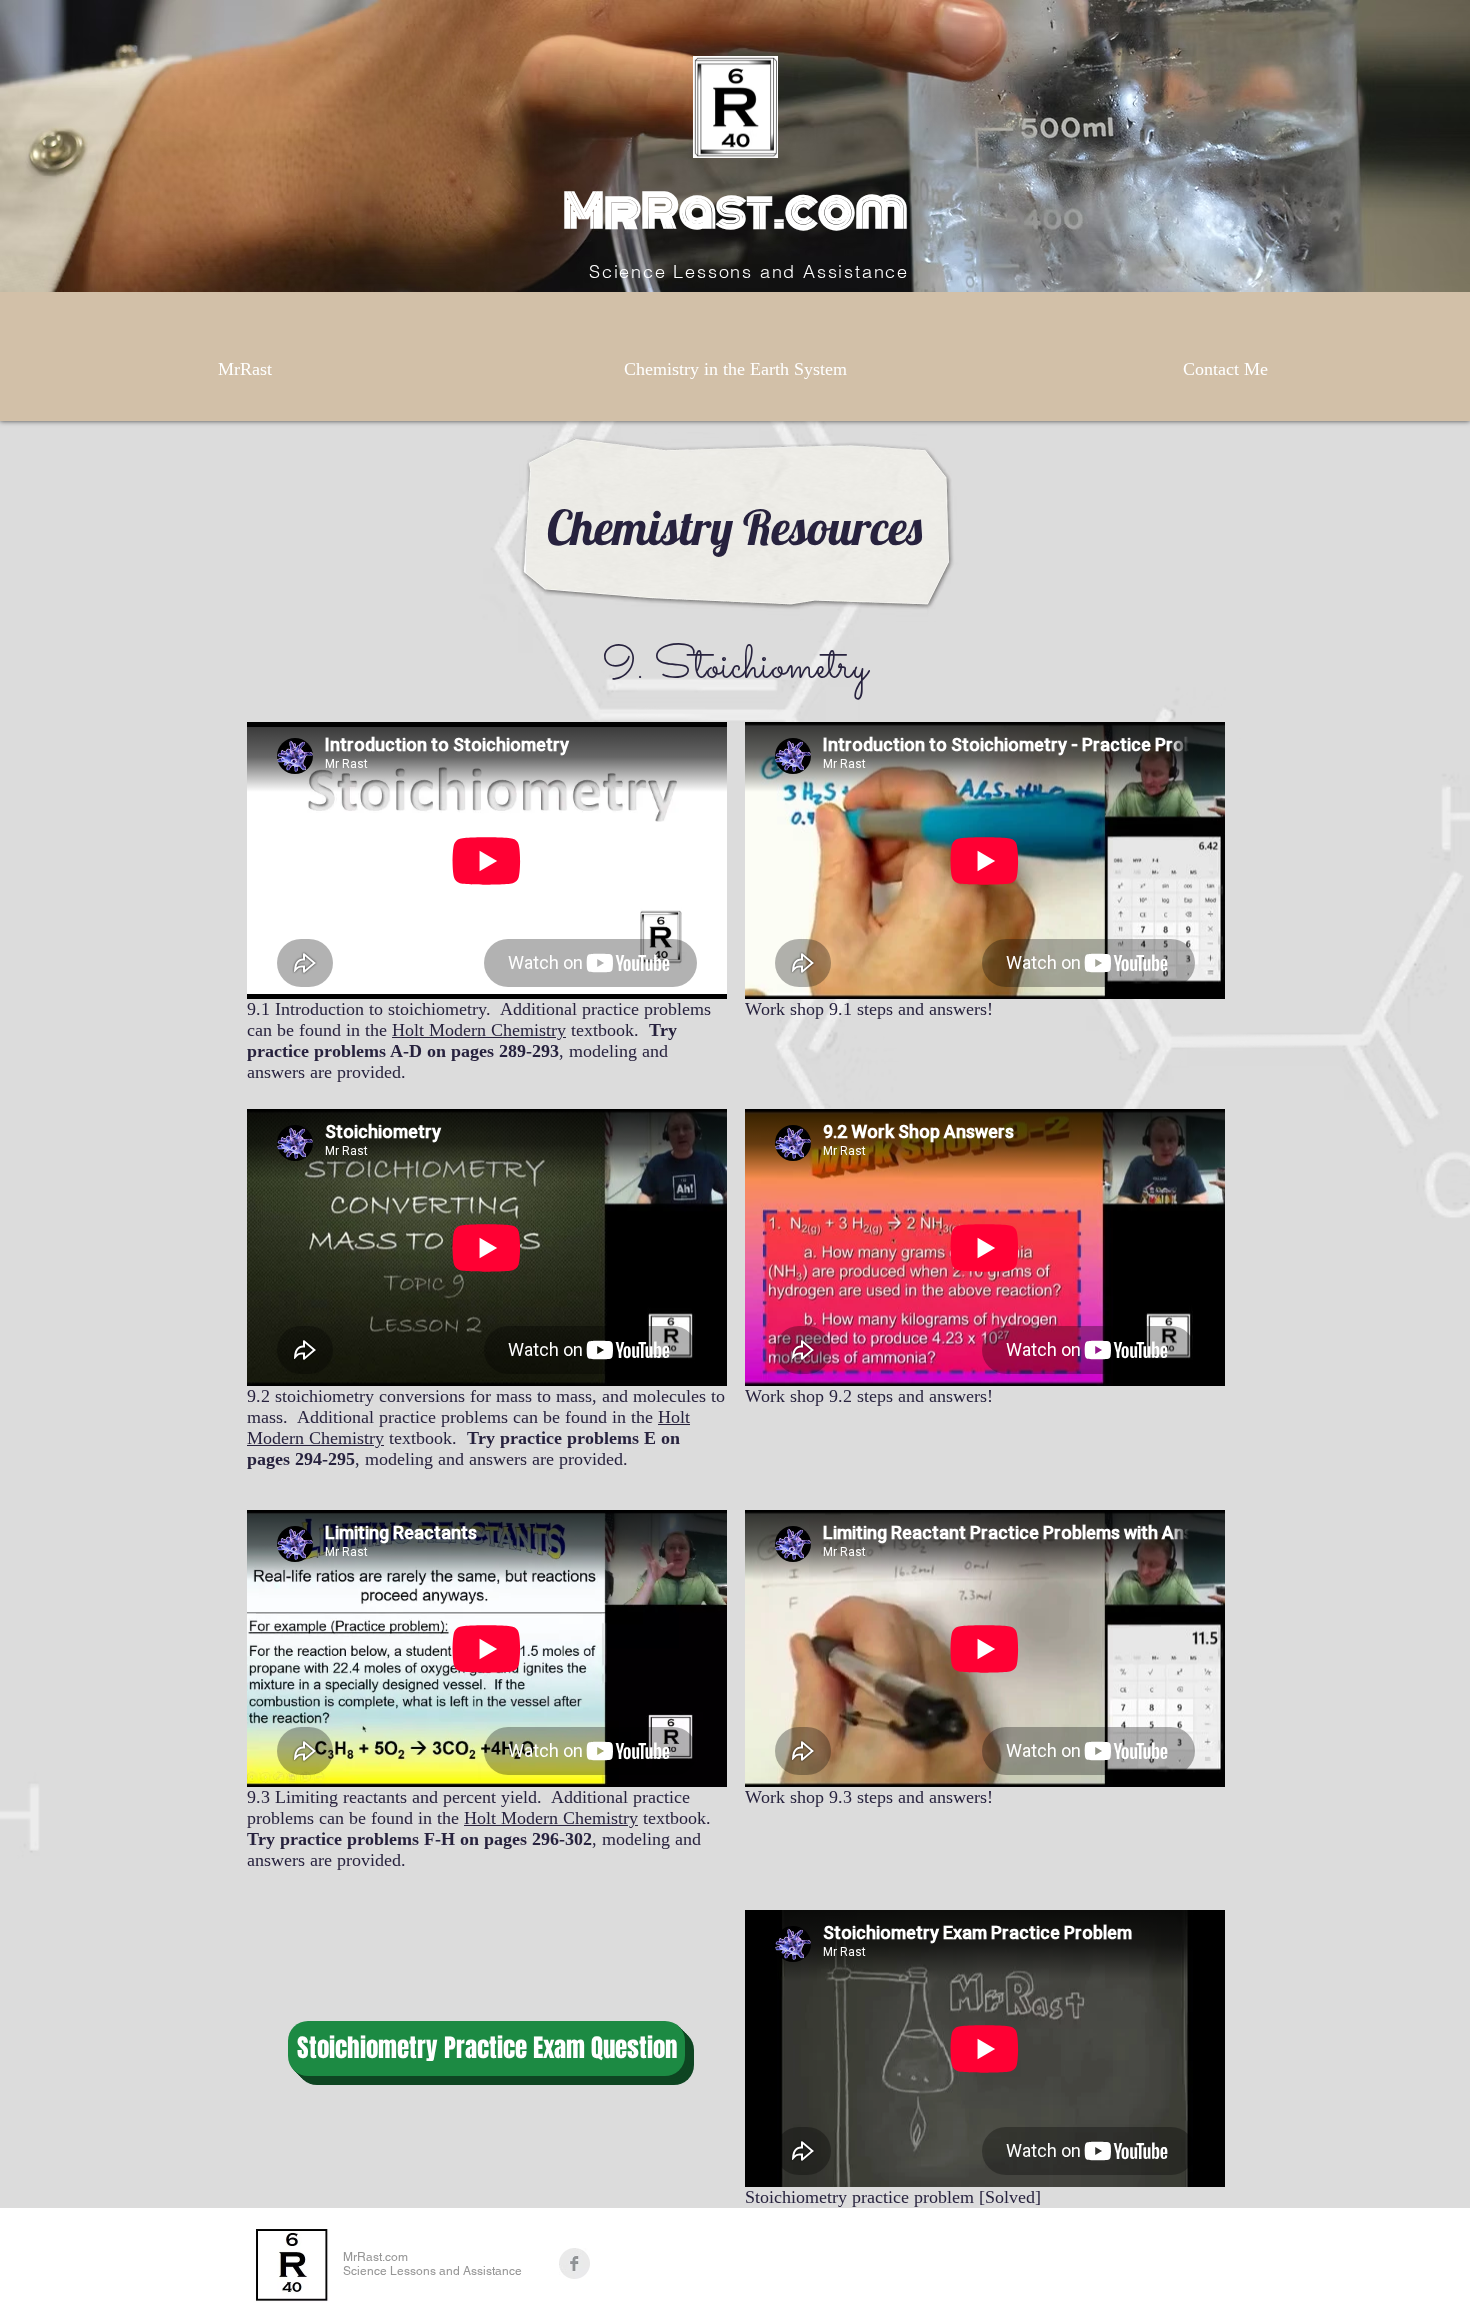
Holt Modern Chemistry (479, 1030)
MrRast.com (735, 211)
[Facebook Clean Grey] (574, 2263)
